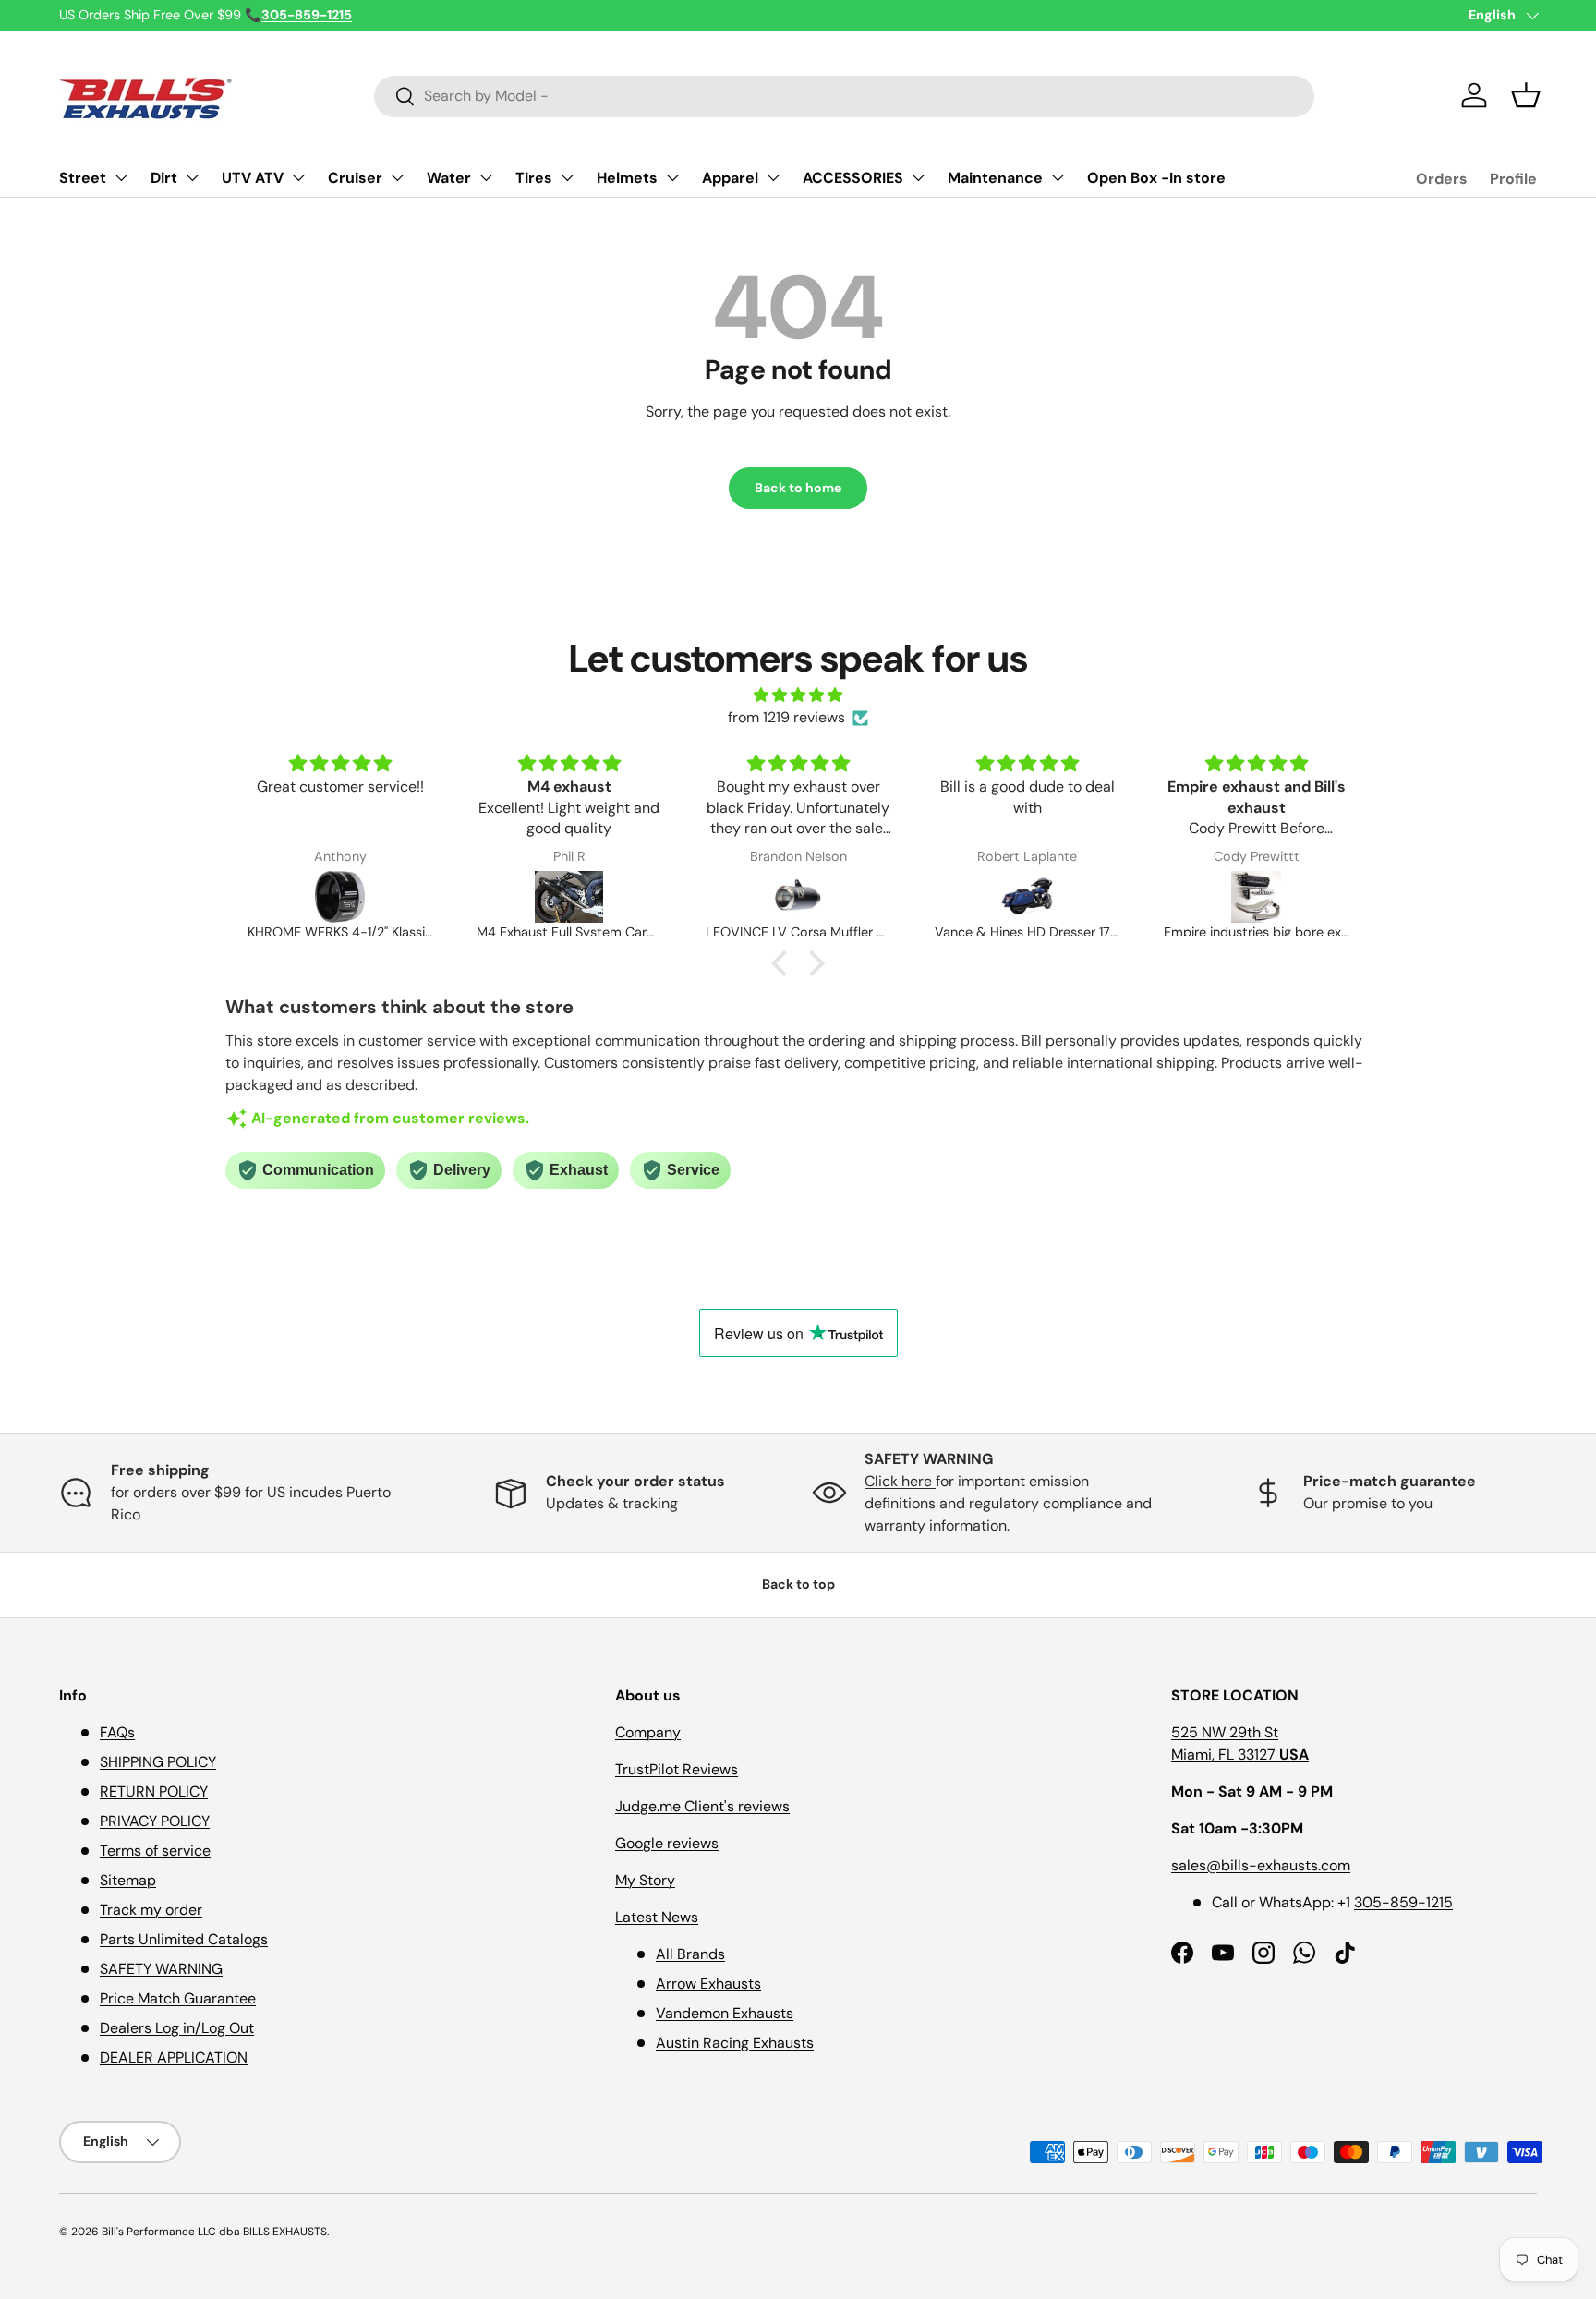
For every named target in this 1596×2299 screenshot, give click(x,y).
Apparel (730, 178)
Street (83, 178)
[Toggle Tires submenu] (567, 177)
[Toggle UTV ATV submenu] (298, 177)
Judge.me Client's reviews (702, 1806)
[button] (1526, 95)
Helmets (627, 178)
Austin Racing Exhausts (735, 2043)
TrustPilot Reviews (677, 1769)
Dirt (164, 178)
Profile (1513, 179)
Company (648, 1732)
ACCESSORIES (853, 178)
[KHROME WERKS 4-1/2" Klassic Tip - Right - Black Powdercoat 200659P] (340, 897)
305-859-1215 (1403, 1902)
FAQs (117, 1732)
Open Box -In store (1156, 178)
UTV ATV (253, 178)
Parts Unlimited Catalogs (184, 1939)
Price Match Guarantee (178, 1998)
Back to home (798, 488)
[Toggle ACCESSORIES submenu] (918, 177)
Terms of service (155, 1851)
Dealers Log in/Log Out (177, 2028)
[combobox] (845, 96)
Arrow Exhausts (708, 1984)
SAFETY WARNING (161, 1969)
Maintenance (995, 178)
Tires (534, 178)
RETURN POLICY (154, 1791)
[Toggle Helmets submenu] (672, 177)
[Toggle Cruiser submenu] (397, 177)
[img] (798, 695)
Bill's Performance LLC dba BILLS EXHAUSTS (214, 2232)
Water (449, 178)
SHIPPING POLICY (158, 1762)
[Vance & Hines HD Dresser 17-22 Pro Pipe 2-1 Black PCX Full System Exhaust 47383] (1027, 897)
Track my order (151, 1910)
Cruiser (355, 178)
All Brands (690, 1954)
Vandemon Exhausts (725, 2013)
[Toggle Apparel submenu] (773, 177)
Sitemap (128, 1880)
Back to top (798, 1584)
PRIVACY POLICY (155, 1821)
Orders (1442, 179)
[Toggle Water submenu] (486, 177)
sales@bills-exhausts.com (1261, 1865)
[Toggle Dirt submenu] (192, 177)
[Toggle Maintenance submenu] (1058, 177)
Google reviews (667, 1843)
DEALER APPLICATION (174, 2057)
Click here (900, 1481)
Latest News (657, 1917)
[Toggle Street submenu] (121, 177)
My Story (645, 1880)
